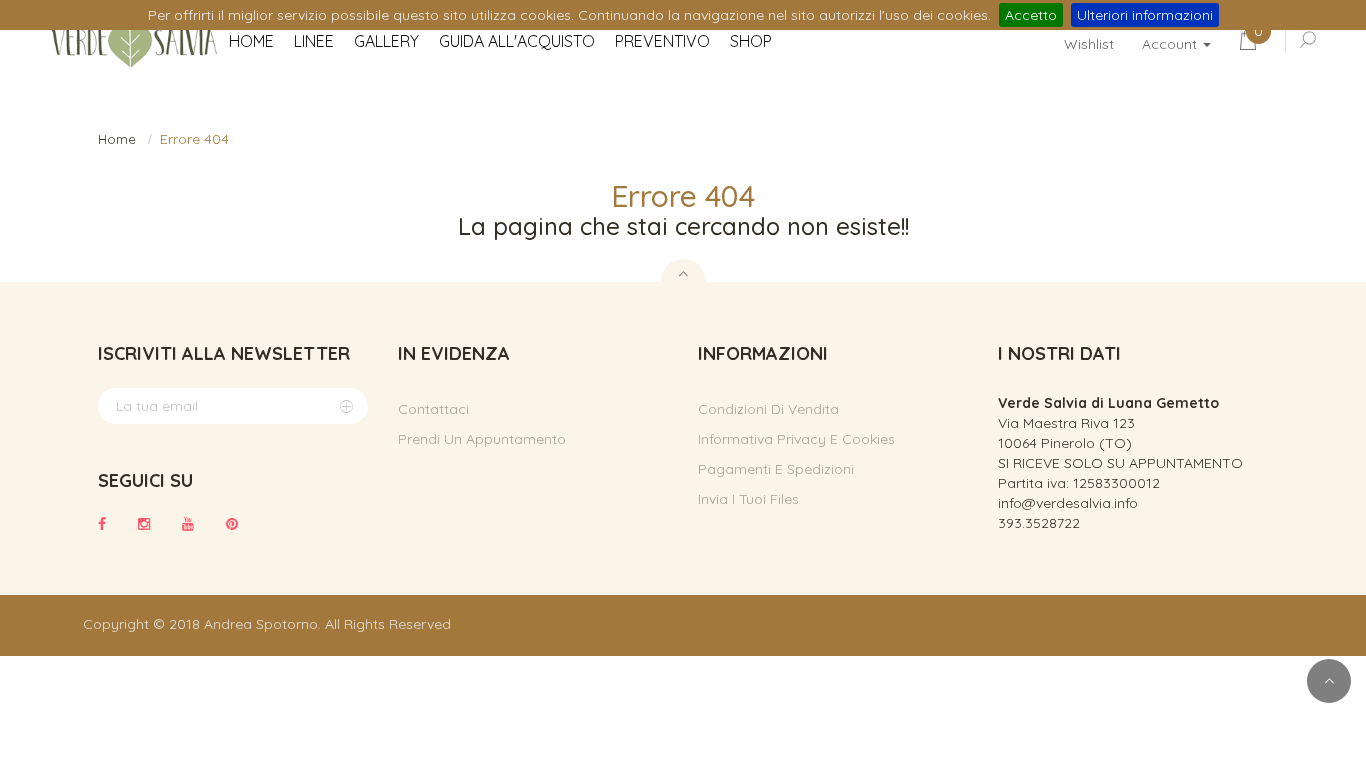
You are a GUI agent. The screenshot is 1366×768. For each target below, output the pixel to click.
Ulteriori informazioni (1145, 15)
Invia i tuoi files (748, 499)
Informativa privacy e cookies (796, 439)
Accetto (1031, 15)
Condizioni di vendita (768, 409)
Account (1171, 44)
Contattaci (433, 409)
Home (117, 139)
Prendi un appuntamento (482, 439)
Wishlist (1089, 44)
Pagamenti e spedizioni (776, 469)
